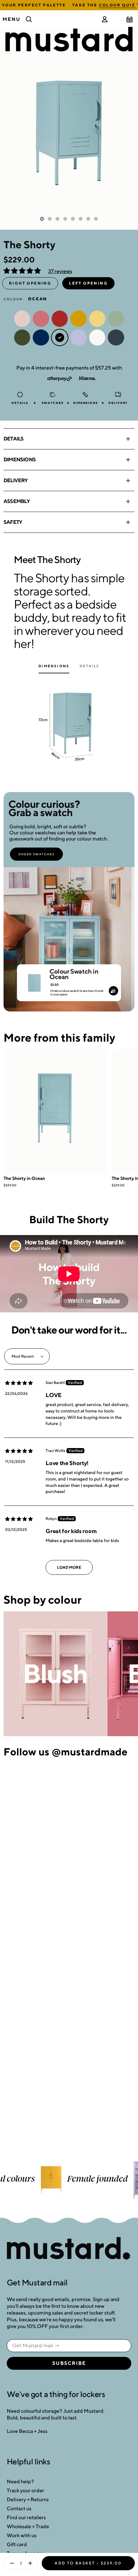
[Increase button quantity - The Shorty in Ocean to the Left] (31, 2563)
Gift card (17, 2544)
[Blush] (56, 1674)
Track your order (26, 2491)
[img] (19, 1383)
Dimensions (20, 460)
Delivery (16, 480)
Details (13, 439)
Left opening (88, 283)
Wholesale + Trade (28, 2526)
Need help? (20, 2482)
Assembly (17, 501)
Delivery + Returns (28, 2499)
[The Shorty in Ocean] (55, 1112)
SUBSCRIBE (69, 2363)
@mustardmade (90, 1752)
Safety (13, 522)
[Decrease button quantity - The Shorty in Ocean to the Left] (10, 2563)
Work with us (22, 2535)
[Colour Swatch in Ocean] (34, 980)
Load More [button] (69, 1567)
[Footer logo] (69, 2249)
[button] (23, 271)
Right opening (30, 283)
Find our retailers (26, 2517)
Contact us (19, 2508)
